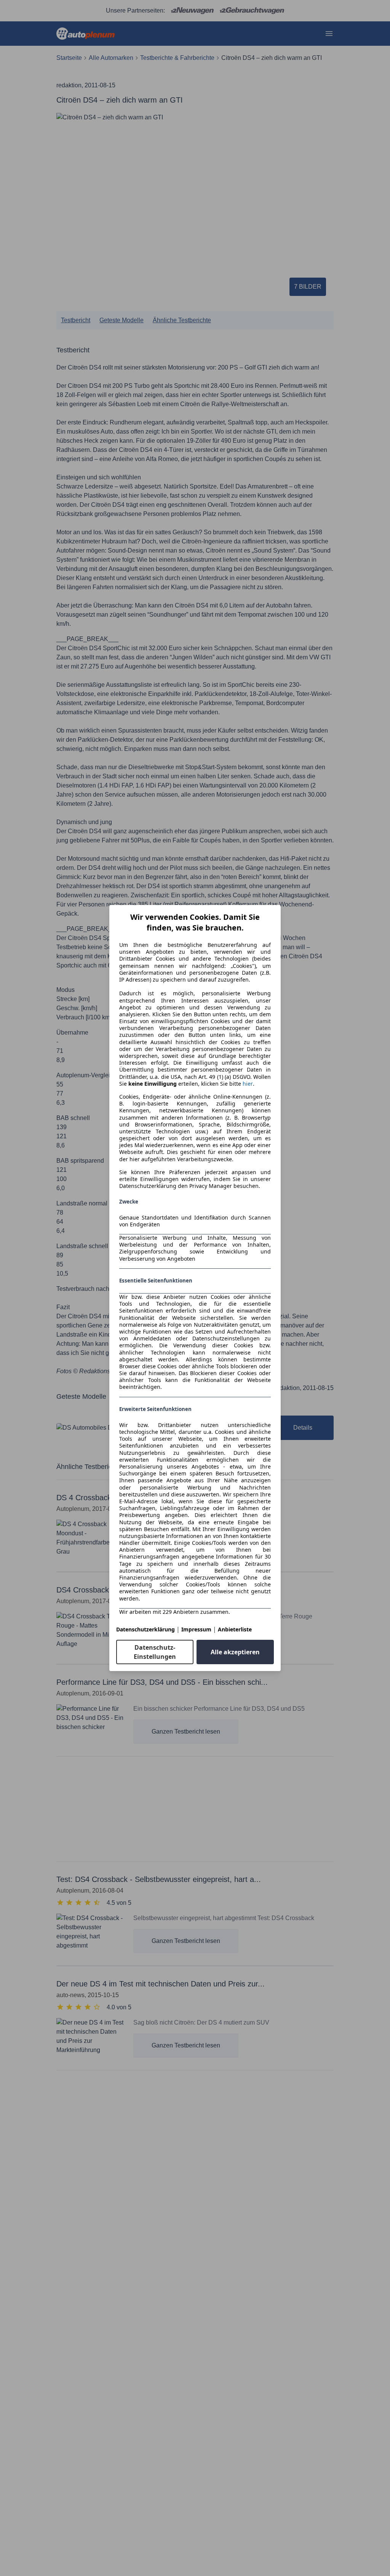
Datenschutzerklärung (145, 1629)
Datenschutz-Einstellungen (155, 1652)
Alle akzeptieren (235, 1652)
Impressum (196, 1629)
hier (248, 1084)
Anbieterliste (235, 1629)
